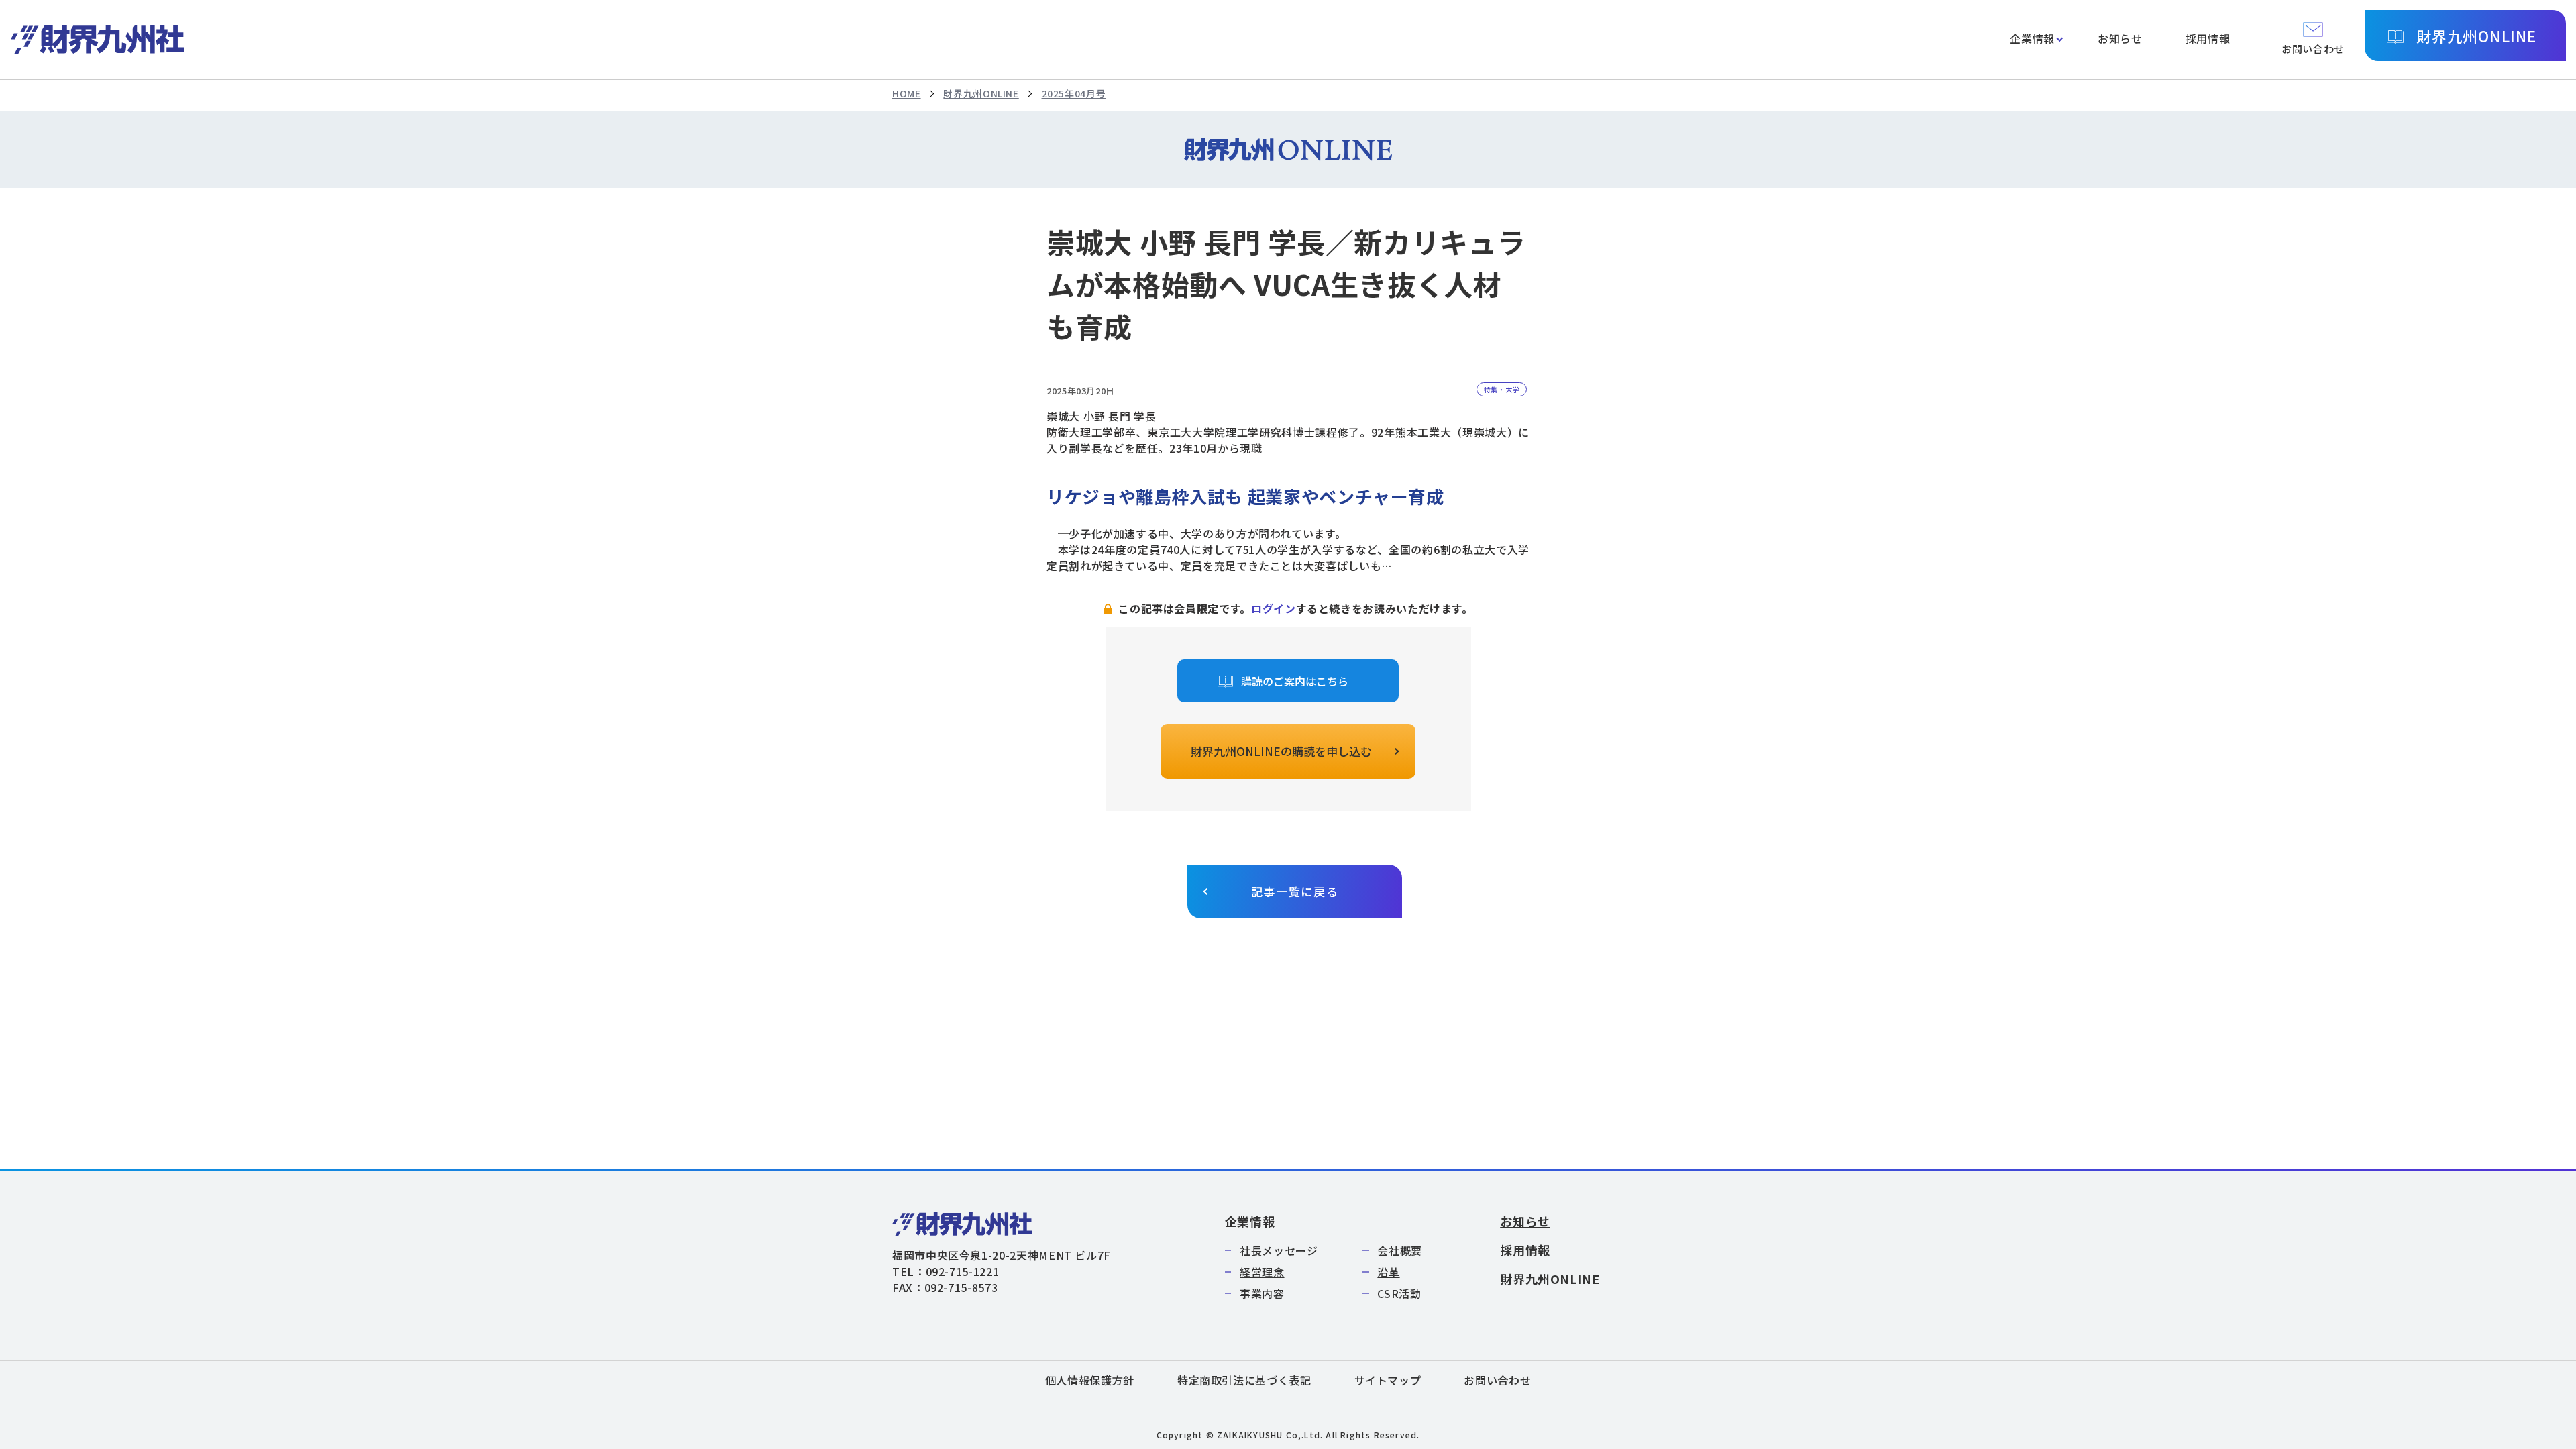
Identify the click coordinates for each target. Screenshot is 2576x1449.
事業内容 (1262, 1293)
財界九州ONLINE (2476, 36)
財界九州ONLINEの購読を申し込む (1281, 751)
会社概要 (1400, 1250)
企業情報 (2032, 38)
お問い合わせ (1497, 1380)
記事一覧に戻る (1295, 891)
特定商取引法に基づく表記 (1244, 1380)
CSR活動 (1399, 1293)
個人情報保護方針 (1090, 1380)
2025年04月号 (1074, 93)
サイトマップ (1388, 1380)
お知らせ (2120, 38)
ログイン (1274, 608)
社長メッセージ (1279, 1250)
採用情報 (2208, 38)
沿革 (1388, 1272)
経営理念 (1262, 1272)
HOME (907, 93)
